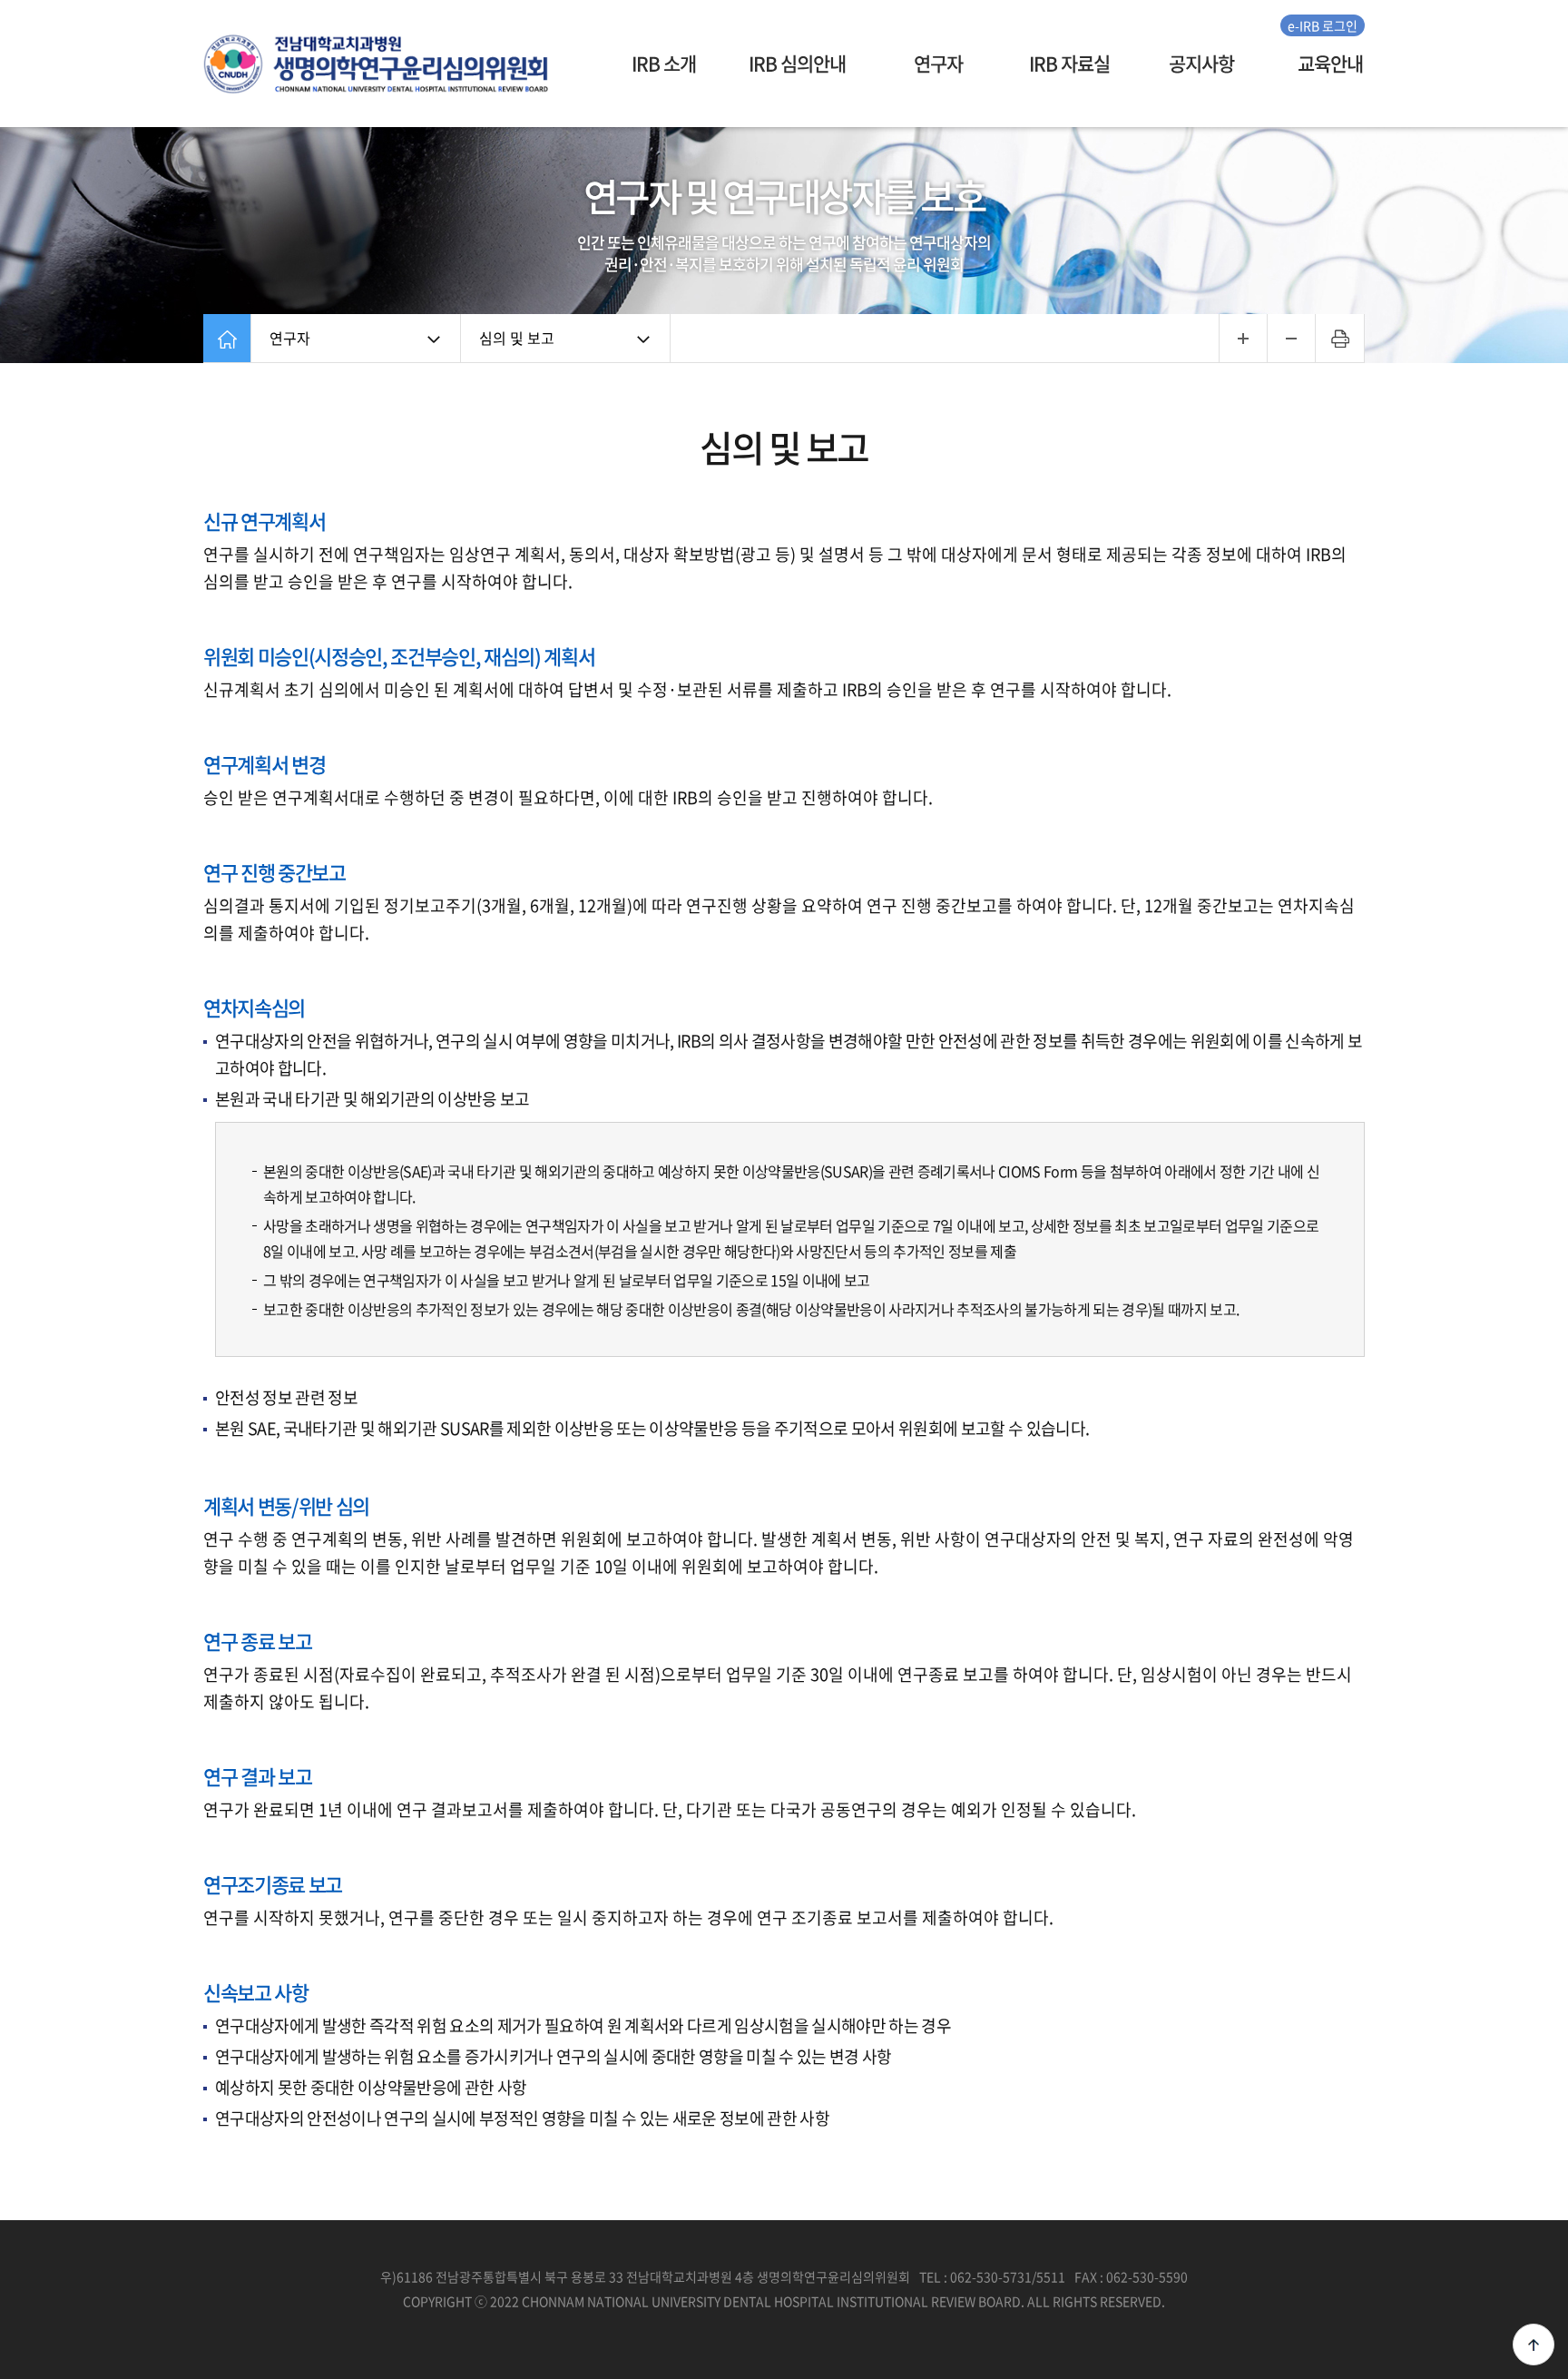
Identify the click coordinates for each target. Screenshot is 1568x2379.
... (1243, 338)
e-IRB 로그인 (1323, 25)
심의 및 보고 (517, 338)
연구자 (290, 338)
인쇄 (1340, 338)
